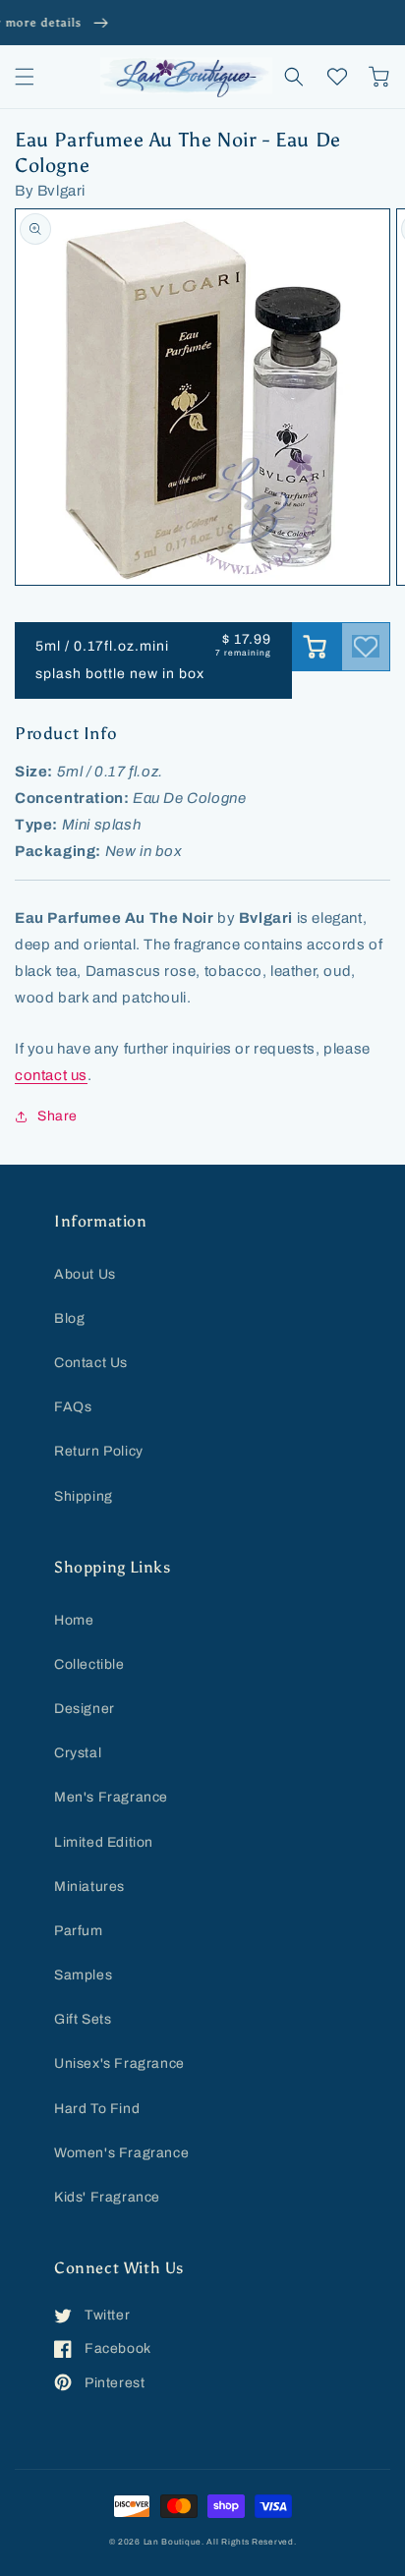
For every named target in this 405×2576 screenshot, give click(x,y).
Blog (69, 1318)
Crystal (78, 1753)
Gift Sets (83, 2019)
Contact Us (91, 1363)
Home (74, 1620)
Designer (85, 1709)
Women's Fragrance (121, 2153)
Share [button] (58, 1116)
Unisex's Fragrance (119, 2063)
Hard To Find (97, 2109)
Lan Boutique (173, 2542)
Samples (83, 1975)
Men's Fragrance (111, 1797)
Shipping (84, 1496)
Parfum (79, 1931)
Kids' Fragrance (107, 2197)
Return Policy (99, 1451)
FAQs (73, 1407)
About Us (85, 1274)
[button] (25, 77)
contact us (51, 1075)
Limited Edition (104, 1842)
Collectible (89, 1664)
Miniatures (89, 1887)
